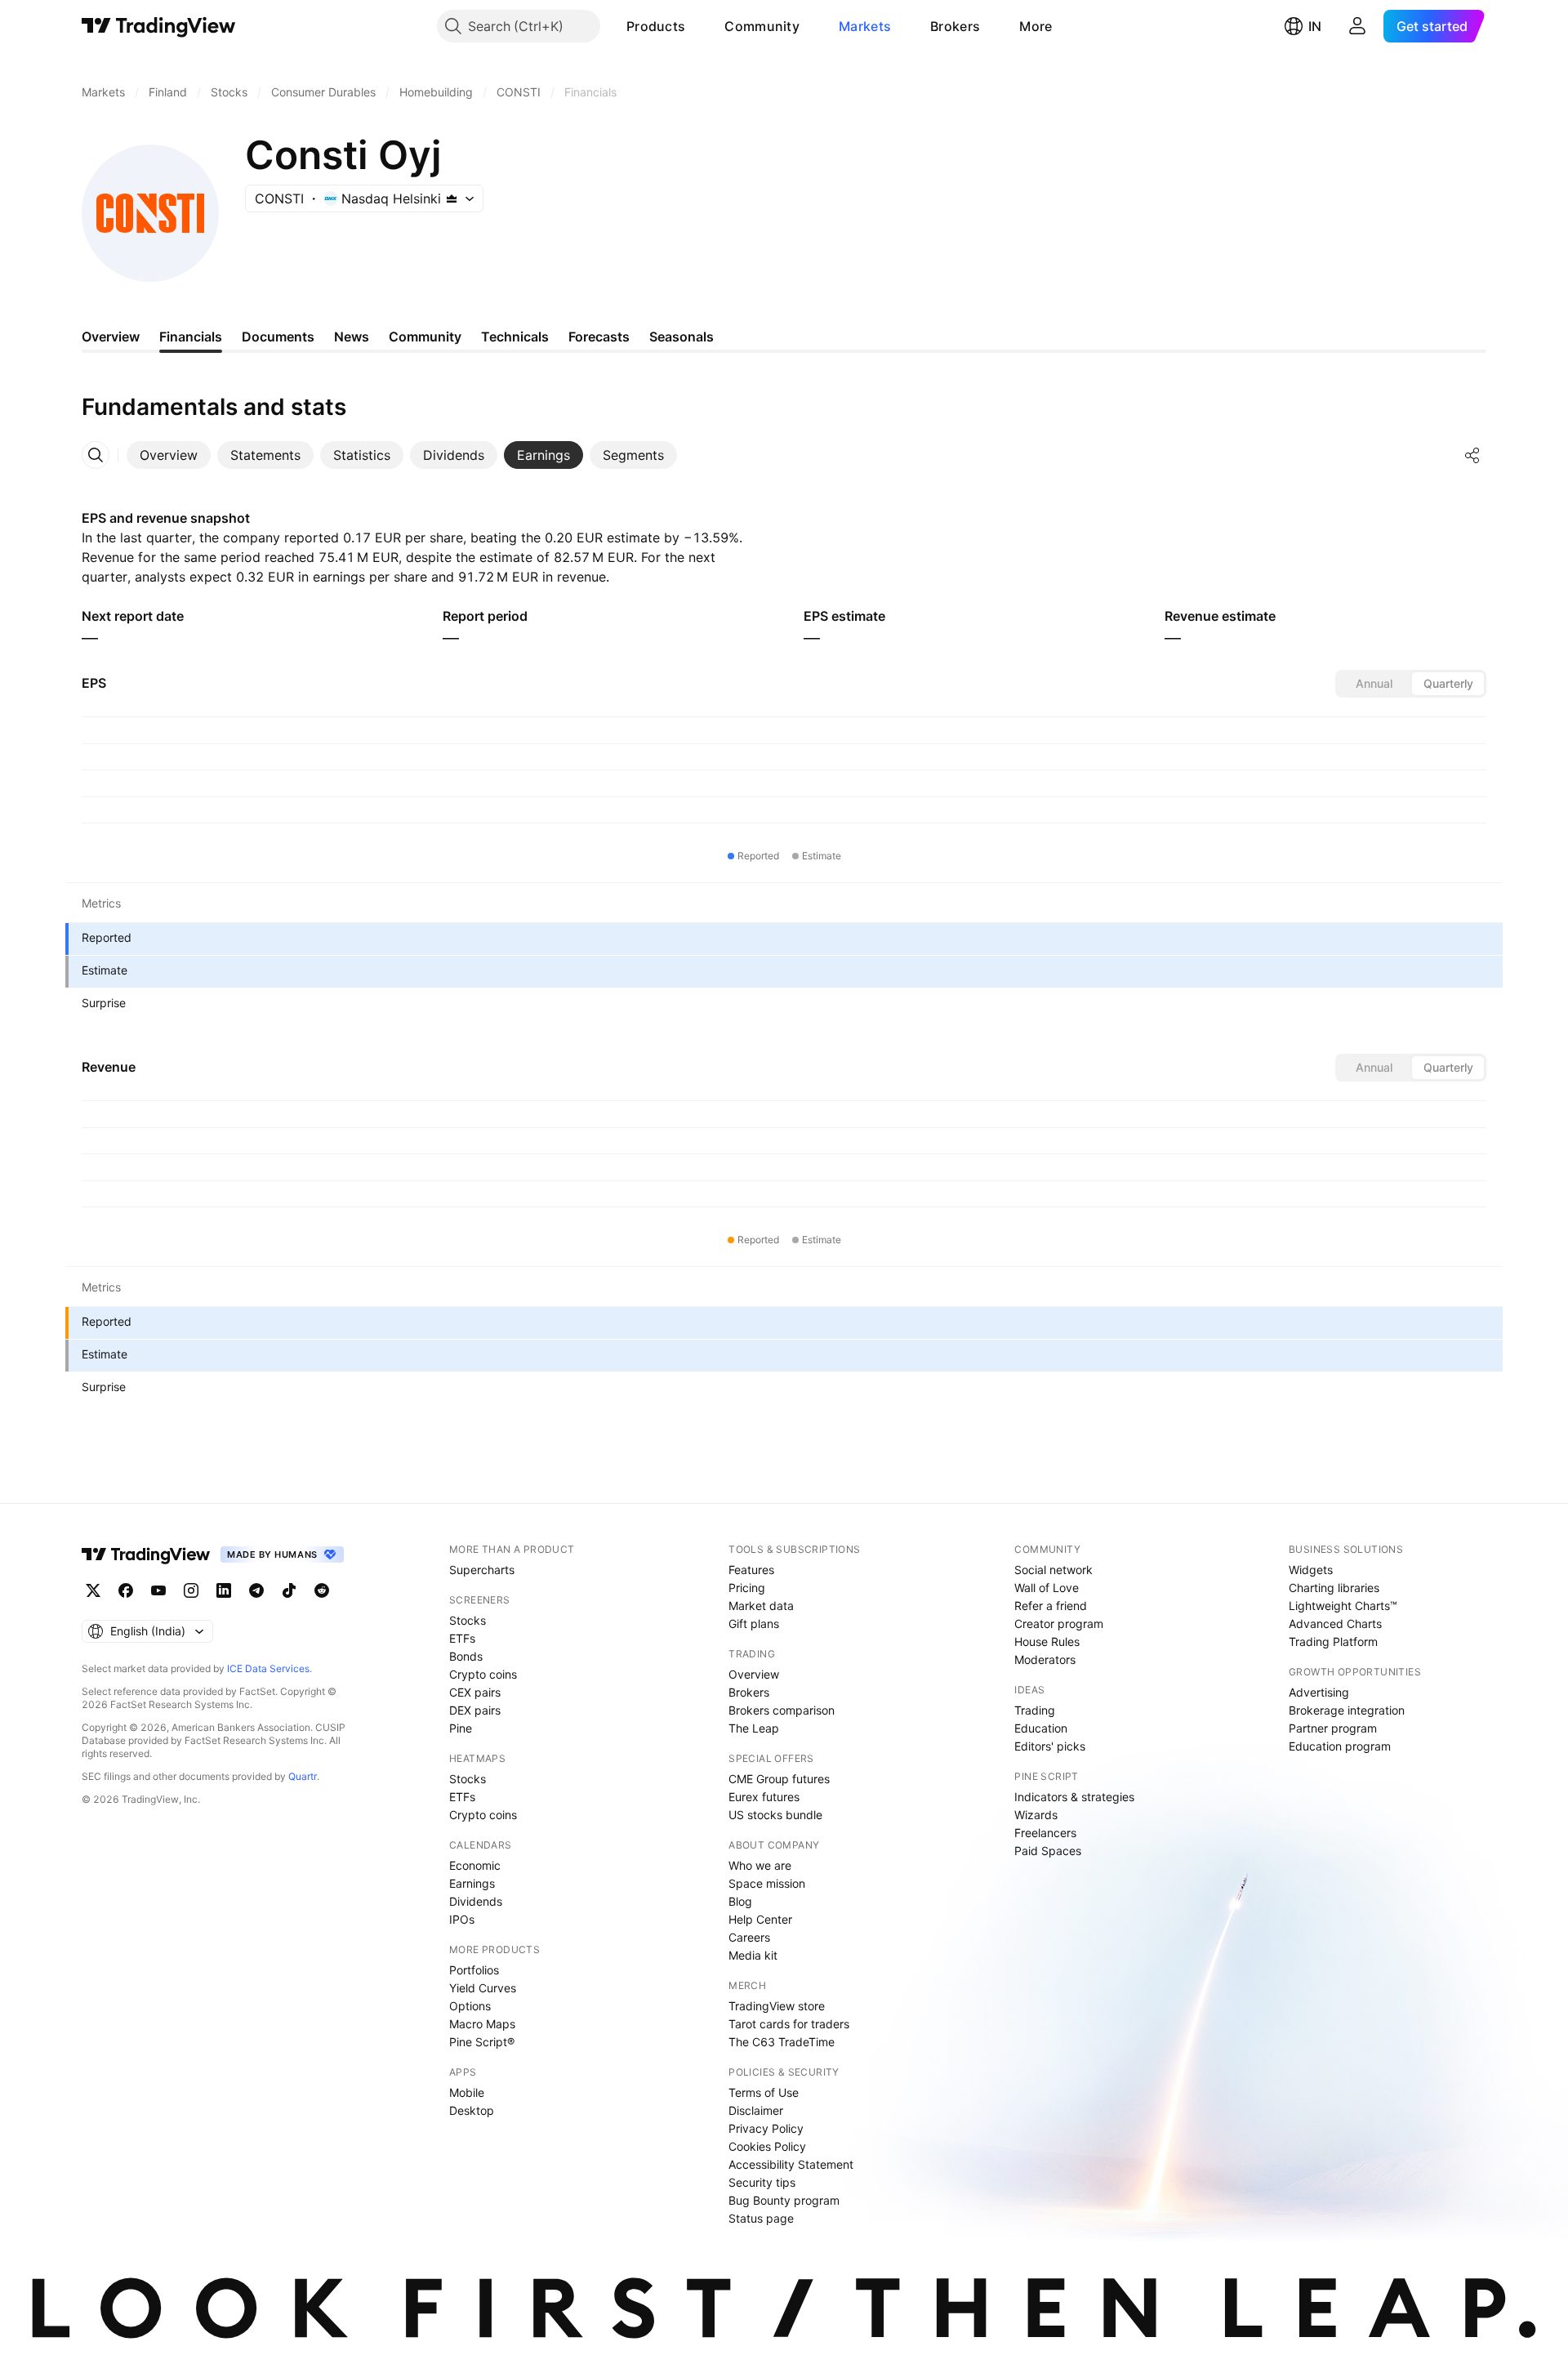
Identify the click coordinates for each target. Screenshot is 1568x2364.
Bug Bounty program (784, 2200)
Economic (475, 1865)
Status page (761, 2218)
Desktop (472, 2110)
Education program (1340, 1746)
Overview (754, 1674)
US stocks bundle (775, 1815)
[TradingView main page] (159, 26)
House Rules (1047, 1641)
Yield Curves (483, 1988)
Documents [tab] (278, 337)
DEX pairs (475, 1710)
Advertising (1319, 1692)
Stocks (468, 1620)
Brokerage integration (1347, 1710)
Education (1041, 1728)
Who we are (760, 1865)
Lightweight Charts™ (1343, 1606)
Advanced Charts (1335, 1624)
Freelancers (1045, 1833)
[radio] (1374, 684)
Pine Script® (482, 2042)
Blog (740, 1901)
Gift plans (754, 1624)
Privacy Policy (766, 2128)
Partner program (1333, 1728)
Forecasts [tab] (599, 337)
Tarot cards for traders (789, 2024)
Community (762, 26)
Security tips (762, 2182)
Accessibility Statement (791, 2164)
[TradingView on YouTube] (158, 1590)
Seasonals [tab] (682, 337)
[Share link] (1472, 455)
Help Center (760, 1919)
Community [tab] (425, 337)
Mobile (467, 2092)
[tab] (169, 455)
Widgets (1311, 1570)
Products (656, 26)
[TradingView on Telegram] (256, 1590)
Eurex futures (764, 1797)
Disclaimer (756, 2110)
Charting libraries (1334, 1588)
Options (470, 2006)
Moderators (1045, 1659)
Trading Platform (1333, 1641)
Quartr (303, 1776)
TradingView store (777, 2006)
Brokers (955, 26)
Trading (1035, 1710)
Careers (749, 1937)
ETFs (462, 1638)
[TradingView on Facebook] (126, 1590)
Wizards (1036, 1815)
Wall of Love (1047, 1588)
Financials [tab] (191, 337)
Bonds (466, 1656)
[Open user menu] (1357, 26)
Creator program (1059, 1624)
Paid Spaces (1048, 1851)
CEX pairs (475, 1692)
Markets (865, 26)
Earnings (472, 1883)
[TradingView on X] (93, 1590)
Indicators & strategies (1074, 1797)
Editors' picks (1050, 1746)
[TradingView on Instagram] (191, 1590)
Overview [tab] (111, 337)
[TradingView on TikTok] (289, 1590)
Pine (461, 1728)
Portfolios (474, 1970)
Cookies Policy (767, 2146)
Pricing (747, 1588)
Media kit (753, 1955)
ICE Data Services (268, 1668)
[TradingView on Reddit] (322, 1590)
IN (1315, 26)
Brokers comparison (782, 1710)
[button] (697, 26)
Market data (761, 1606)
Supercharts (482, 1570)
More (1036, 26)
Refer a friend (1051, 1606)
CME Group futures (779, 1779)
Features (751, 1570)
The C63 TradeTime (782, 2042)
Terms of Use (764, 2092)
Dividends (476, 1901)
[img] (452, 198)
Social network (1053, 1570)
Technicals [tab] (515, 337)
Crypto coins (483, 1674)
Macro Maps (482, 2024)
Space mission (767, 1883)
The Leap (754, 1728)
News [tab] (352, 337)
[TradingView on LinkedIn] (224, 1590)
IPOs (462, 1919)
